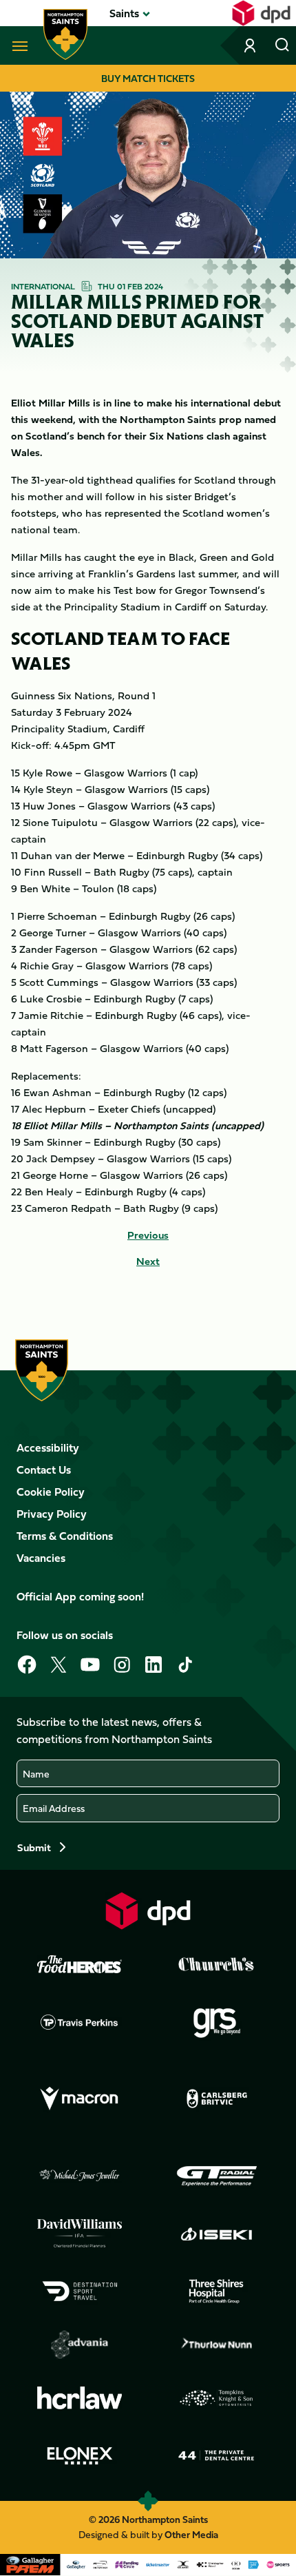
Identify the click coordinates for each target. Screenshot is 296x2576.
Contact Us (44, 1470)
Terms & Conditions (65, 1536)
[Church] (217, 1964)
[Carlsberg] (217, 2099)
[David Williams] (80, 2234)
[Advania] (80, 2345)
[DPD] (148, 1911)
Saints (124, 13)
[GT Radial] (217, 2176)
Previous (148, 1235)
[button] (124, 13)
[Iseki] (217, 2234)
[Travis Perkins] (80, 2022)
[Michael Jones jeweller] (80, 2176)
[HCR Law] (80, 2398)
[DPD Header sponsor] (261, 13)
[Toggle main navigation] (17, 45)
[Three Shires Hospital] (217, 2291)
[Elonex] (80, 2455)
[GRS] (217, 2022)
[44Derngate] (217, 2455)
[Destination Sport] (80, 2291)
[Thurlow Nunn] (217, 2345)
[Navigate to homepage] (65, 34)
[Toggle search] (282, 45)
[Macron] (80, 2099)
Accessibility (48, 1447)
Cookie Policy (51, 1492)
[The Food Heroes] (80, 1964)
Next (148, 1261)
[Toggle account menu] (251, 45)
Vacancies (41, 1558)
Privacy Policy (52, 1514)
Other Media (191, 2534)
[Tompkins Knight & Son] (217, 2398)
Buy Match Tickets (148, 78)
